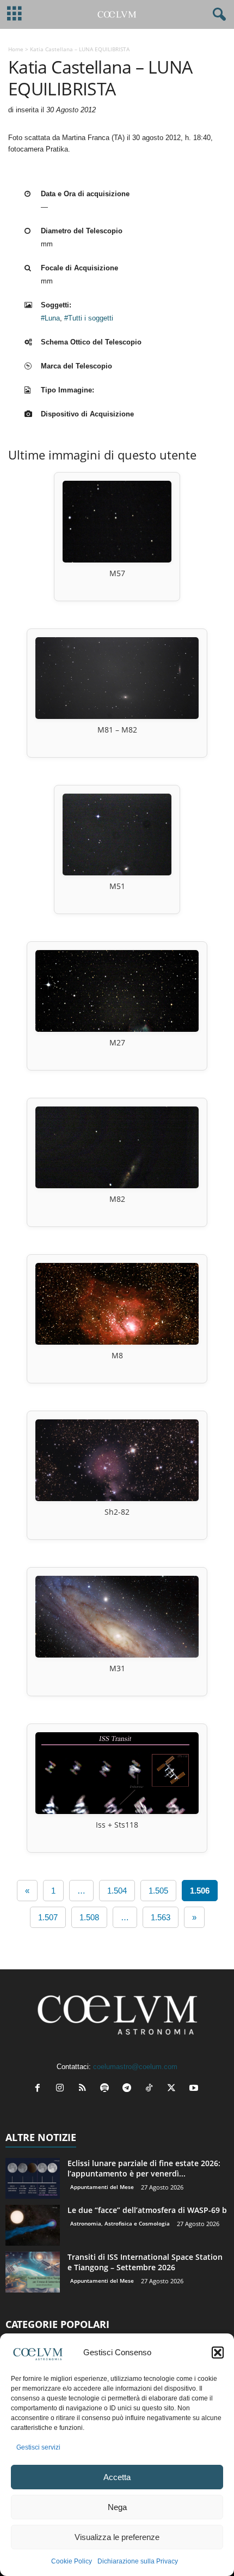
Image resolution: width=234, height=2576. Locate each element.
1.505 (158, 1891)
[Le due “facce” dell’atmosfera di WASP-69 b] (33, 2225)
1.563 (161, 1917)
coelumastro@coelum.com (135, 2067)
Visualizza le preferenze (117, 2537)
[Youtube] (195, 2089)
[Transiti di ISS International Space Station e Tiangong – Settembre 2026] (33, 2272)
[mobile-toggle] (14, 14)
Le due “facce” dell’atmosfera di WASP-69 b (147, 2210)
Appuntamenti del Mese (102, 2187)
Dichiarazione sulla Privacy (138, 2561)
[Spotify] (107, 2089)
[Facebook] (40, 2089)
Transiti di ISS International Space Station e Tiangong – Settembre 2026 (145, 2262)
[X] (174, 2089)
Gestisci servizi (38, 2447)
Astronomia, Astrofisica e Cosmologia (120, 2223)
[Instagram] (62, 2089)
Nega (117, 2507)
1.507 (48, 1917)
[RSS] (85, 2089)
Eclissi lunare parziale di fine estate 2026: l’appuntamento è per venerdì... (144, 2168)
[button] (218, 2353)
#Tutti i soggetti (89, 318)
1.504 (117, 1891)
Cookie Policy (72, 2561)
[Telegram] (129, 2089)
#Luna (50, 318)
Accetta (117, 2477)
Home (16, 49)
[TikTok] (152, 2089)
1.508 (89, 1917)
